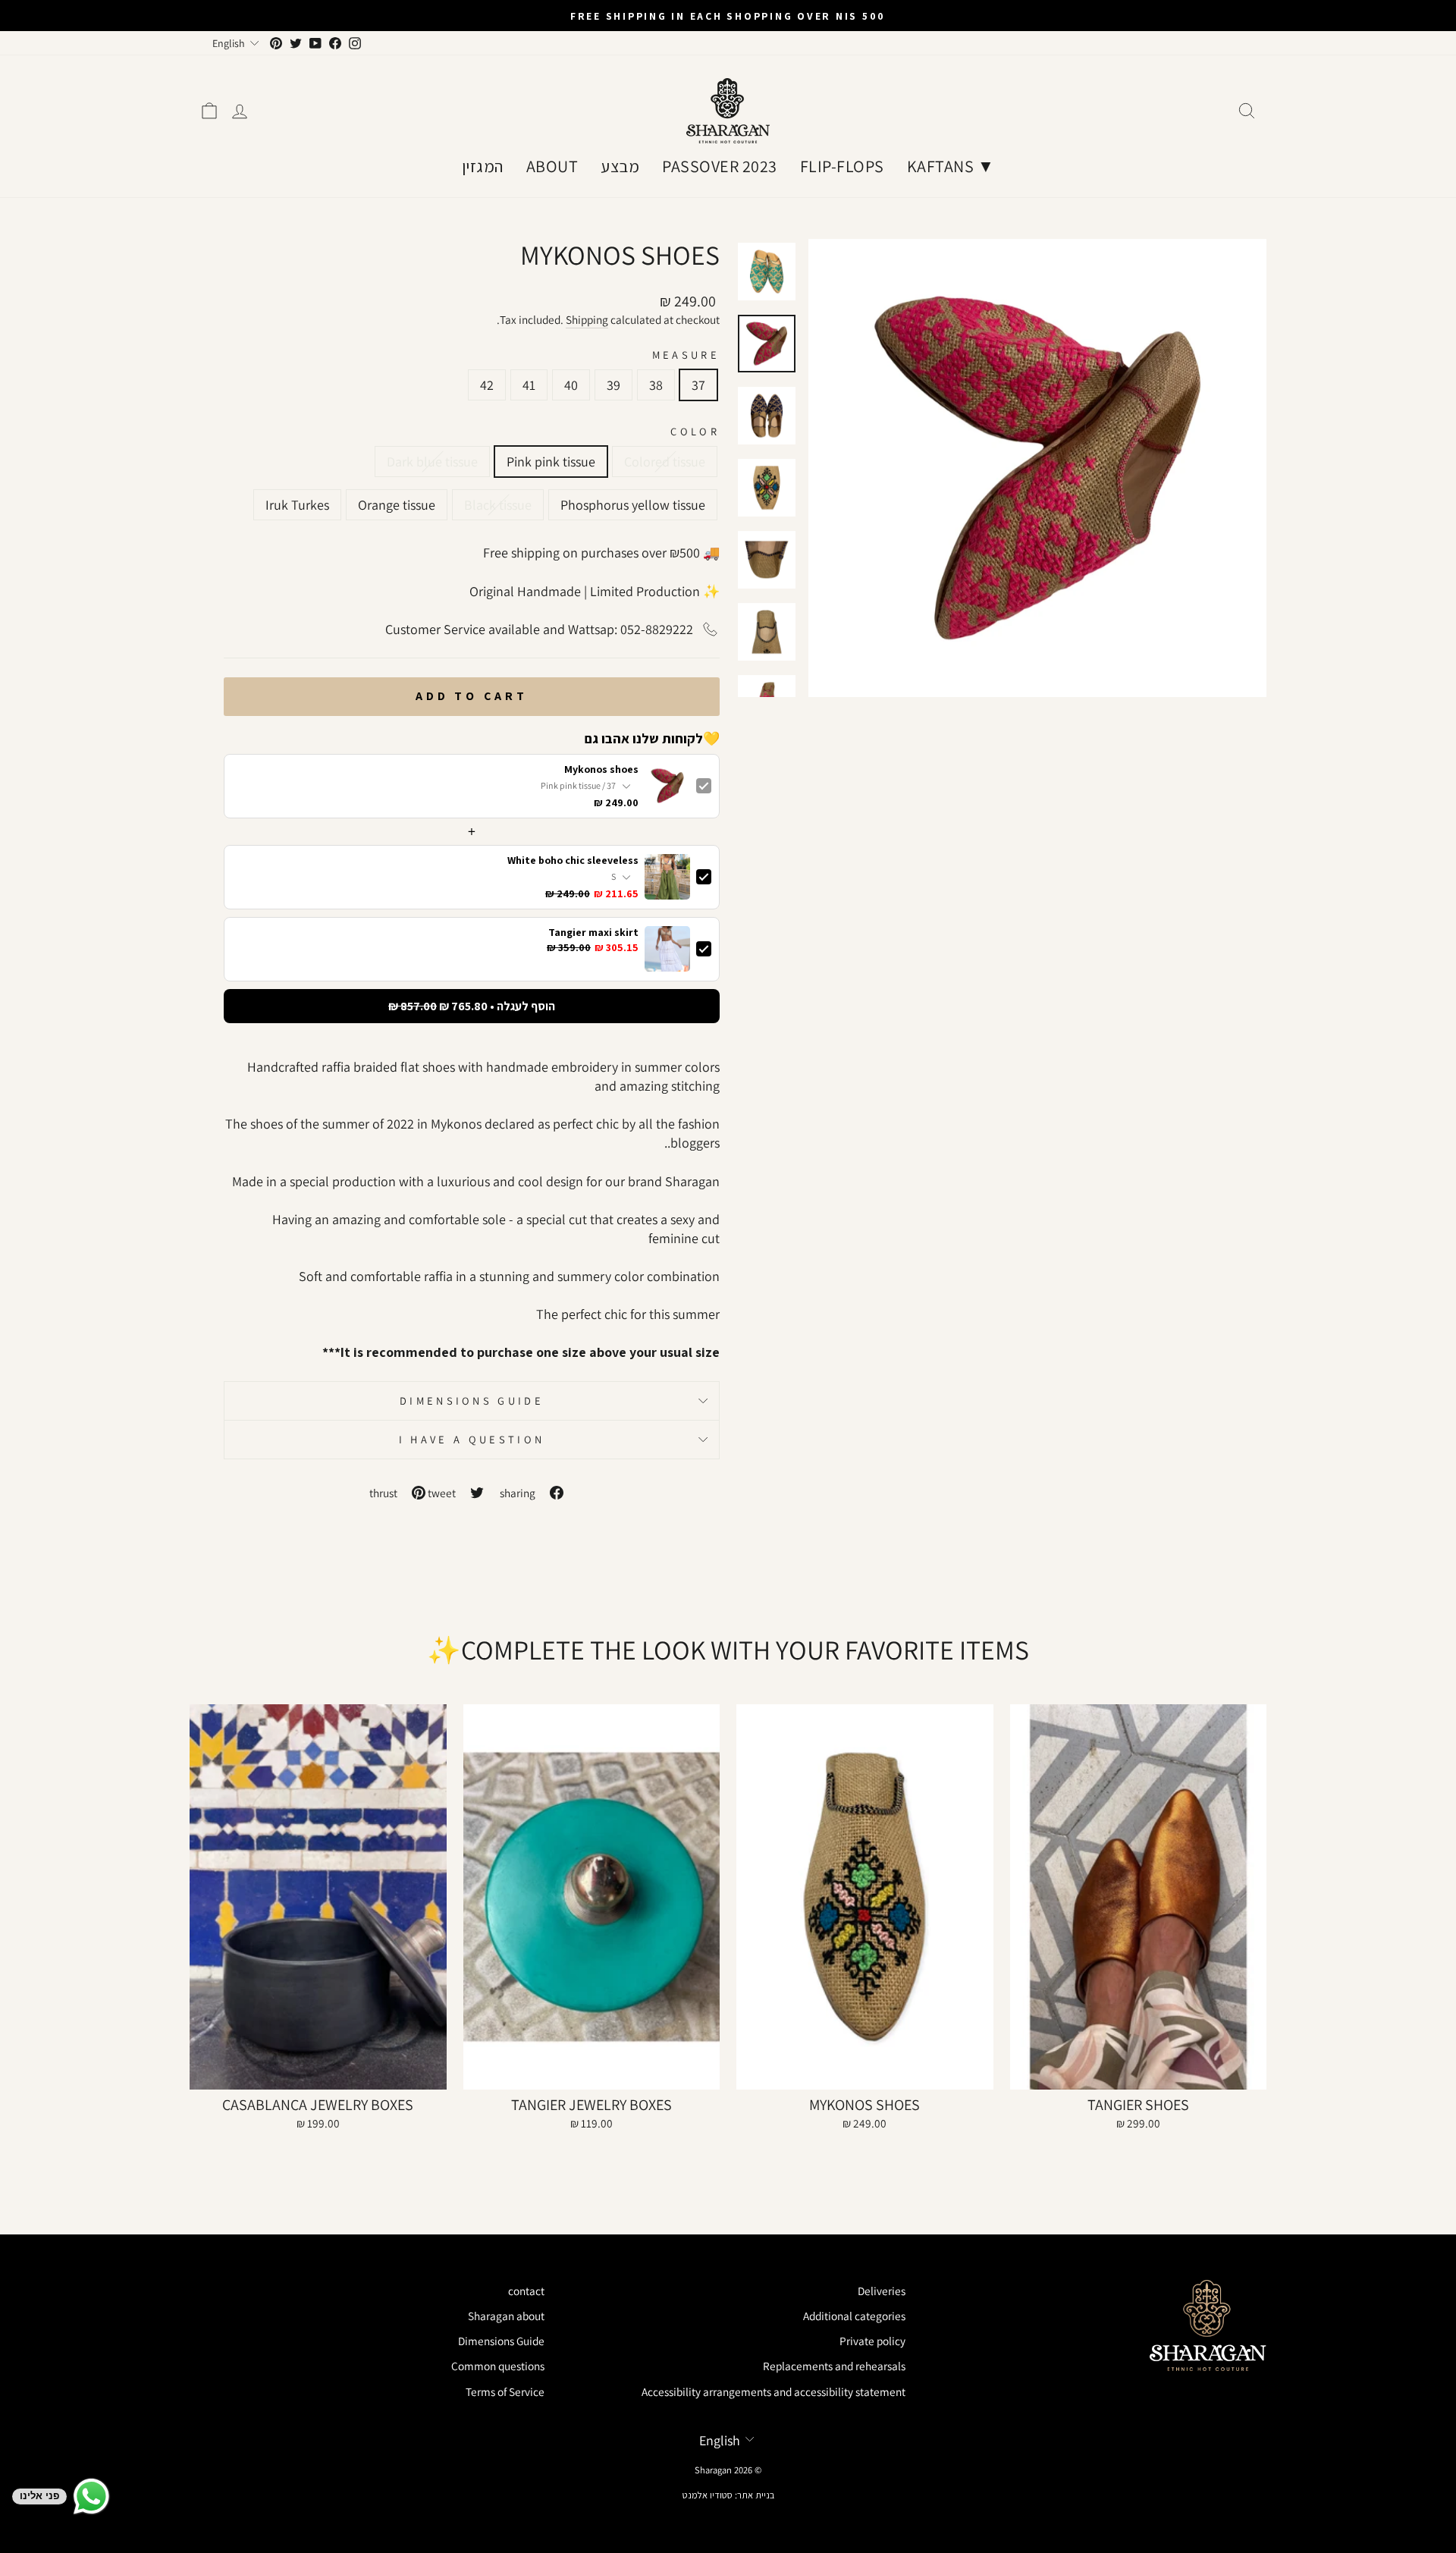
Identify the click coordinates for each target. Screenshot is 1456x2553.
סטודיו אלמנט (708, 2495)
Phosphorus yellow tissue (633, 505)
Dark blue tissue (432, 462)
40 (571, 385)
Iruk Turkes (297, 505)
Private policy (872, 2341)
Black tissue (498, 505)
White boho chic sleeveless (573, 860)
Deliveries (882, 2291)
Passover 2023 (720, 166)
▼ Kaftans (951, 166)
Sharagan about (506, 2316)
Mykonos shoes (601, 769)
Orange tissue (397, 505)
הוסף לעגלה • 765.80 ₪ (472, 1006)
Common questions (498, 2366)
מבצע (620, 166)
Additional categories (854, 2316)
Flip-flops (842, 166)
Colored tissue (665, 462)
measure (686, 355)
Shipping (587, 319)
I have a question (472, 1439)
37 (698, 385)
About (552, 166)
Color (695, 431)
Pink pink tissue (551, 462)
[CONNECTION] (240, 111)
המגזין (483, 166)
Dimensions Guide (472, 1401)
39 (613, 385)
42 (487, 385)
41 (529, 385)
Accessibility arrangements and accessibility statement (773, 2391)
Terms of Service (505, 2391)
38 (656, 385)
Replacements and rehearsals (834, 2366)
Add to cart (472, 696)
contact (526, 2291)
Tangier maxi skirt (593, 933)
